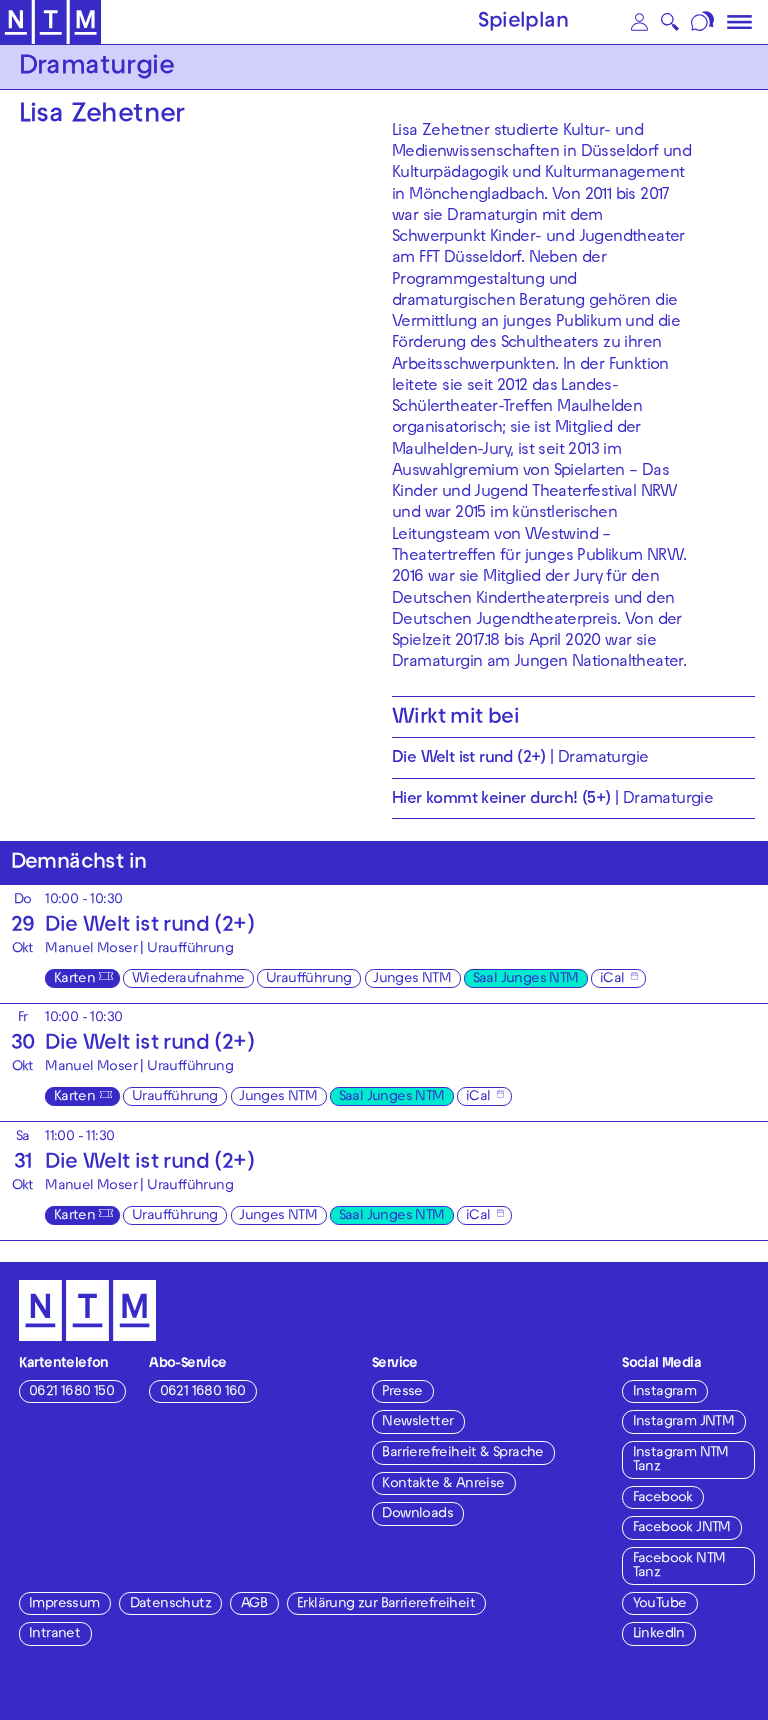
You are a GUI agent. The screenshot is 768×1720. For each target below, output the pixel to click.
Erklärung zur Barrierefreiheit (386, 1604)
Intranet (54, 1634)
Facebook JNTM (682, 1528)
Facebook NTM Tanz (679, 1566)
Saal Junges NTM (526, 979)
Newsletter (417, 1422)
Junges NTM (412, 979)
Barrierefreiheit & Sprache (462, 1453)
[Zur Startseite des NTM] (50, 22)
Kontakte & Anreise (443, 1484)
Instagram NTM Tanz (681, 1460)
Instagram (665, 1392)
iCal (612, 979)
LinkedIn (659, 1634)
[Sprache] (704, 22)
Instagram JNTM (684, 1422)
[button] (639, 22)
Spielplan (523, 23)
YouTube (660, 1604)
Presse (402, 1392)
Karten (74, 979)
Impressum (64, 1604)
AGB (254, 1604)
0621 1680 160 (203, 1392)
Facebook (663, 1498)
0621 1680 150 (71, 1392)
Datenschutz (170, 1604)
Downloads (417, 1514)
